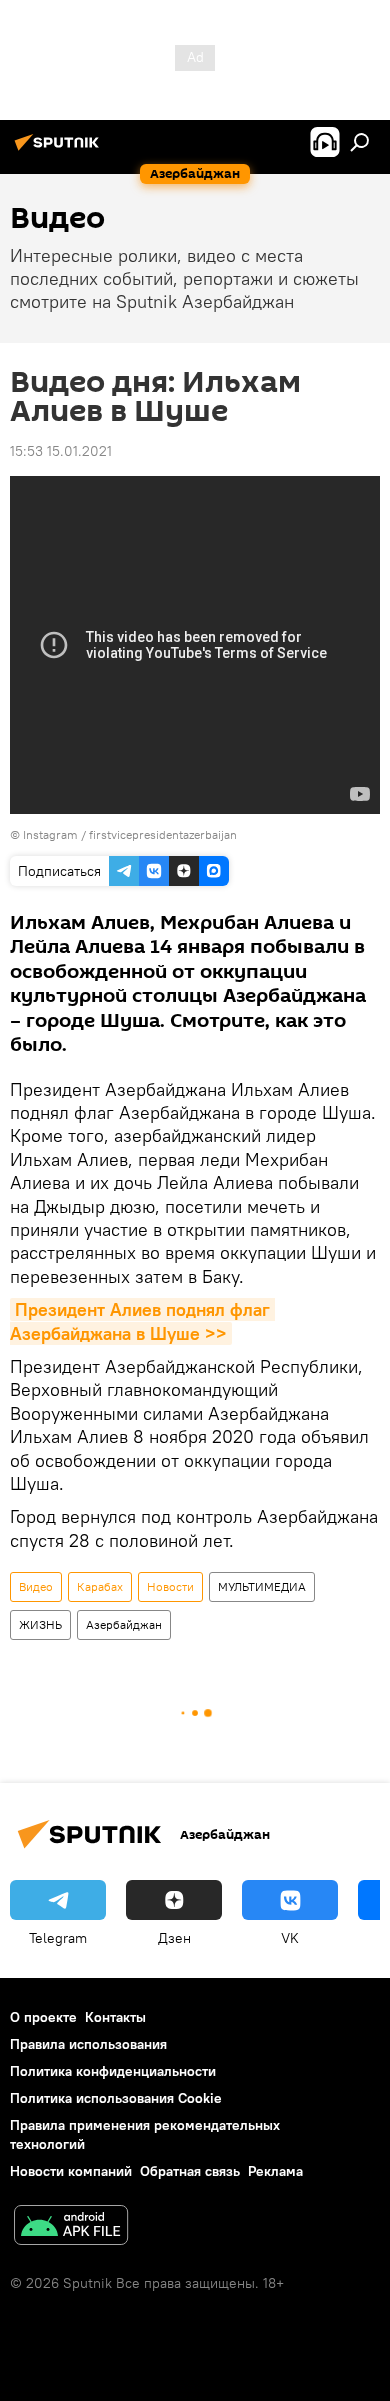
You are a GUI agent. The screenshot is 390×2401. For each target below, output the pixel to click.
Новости (170, 1586)
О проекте (43, 2017)
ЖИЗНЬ (40, 1624)
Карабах (100, 1586)
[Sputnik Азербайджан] (60, 150)
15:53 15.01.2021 (61, 451)
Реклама (275, 2171)
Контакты (115, 2017)
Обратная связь (190, 2171)
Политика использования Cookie (116, 2098)
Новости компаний (71, 2171)
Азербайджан (124, 1624)
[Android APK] (71, 2227)
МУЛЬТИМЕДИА (262, 1586)
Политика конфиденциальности (113, 2071)
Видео (36, 1586)
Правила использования (88, 2044)
